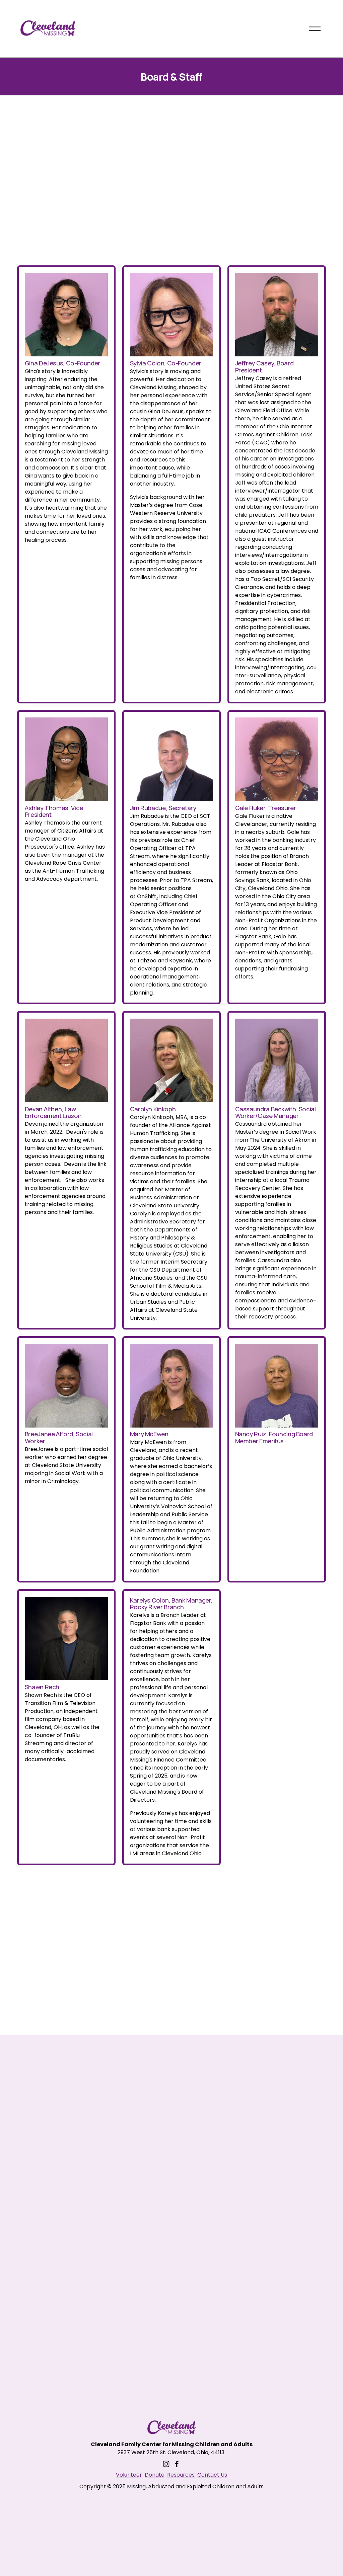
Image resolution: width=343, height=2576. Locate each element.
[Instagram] (166, 2464)
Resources (181, 2475)
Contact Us (212, 2475)
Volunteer (129, 2475)
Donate (155, 2475)
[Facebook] (177, 2464)
